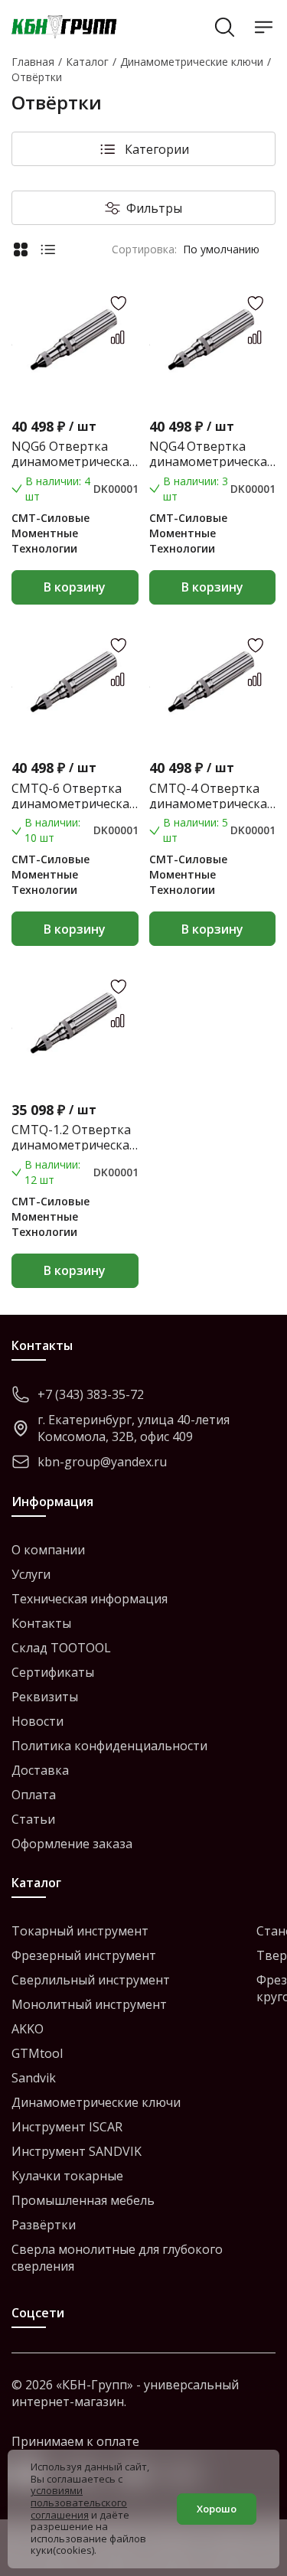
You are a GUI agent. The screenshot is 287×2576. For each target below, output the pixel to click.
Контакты (41, 1623)
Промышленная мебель (83, 2200)
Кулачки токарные (67, 2176)
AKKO (28, 2029)
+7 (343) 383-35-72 (91, 1394)
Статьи (33, 1819)
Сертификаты (53, 1672)
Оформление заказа (72, 1844)
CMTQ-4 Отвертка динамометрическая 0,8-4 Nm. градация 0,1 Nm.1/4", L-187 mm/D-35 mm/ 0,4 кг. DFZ (211, 796)
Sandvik (34, 2078)
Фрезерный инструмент (84, 1955)
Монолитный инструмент (89, 2004)
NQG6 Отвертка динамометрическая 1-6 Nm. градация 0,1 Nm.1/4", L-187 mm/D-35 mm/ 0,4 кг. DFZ (73, 454)
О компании (48, 1550)
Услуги (31, 1574)
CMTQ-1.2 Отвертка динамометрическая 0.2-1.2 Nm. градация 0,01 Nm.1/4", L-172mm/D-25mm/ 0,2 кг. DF (73, 1137)
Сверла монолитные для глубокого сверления (117, 2258)
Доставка (40, 1770)
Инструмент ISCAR (67, 2127)
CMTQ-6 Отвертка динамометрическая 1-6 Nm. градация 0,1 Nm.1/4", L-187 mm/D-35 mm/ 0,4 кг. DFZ (73, 796)
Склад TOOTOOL (61, 1648)
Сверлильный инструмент (91, 1980)
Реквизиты (45, 1697)
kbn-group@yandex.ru (102, 1462)
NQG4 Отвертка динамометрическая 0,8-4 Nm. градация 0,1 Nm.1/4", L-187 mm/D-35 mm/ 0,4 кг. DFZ (211, 454)
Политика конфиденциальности (109, 1746)
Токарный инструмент (80, 1931)
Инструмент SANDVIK (77, 2151)
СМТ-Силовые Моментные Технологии (51, 533)
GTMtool (37, 2053)
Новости (38, 1721)
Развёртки (44, 2225)
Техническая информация (90, 1599)
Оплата (34, 1795)
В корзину (75, 587)
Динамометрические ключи (96, 2102)
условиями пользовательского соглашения (79, 2502)
